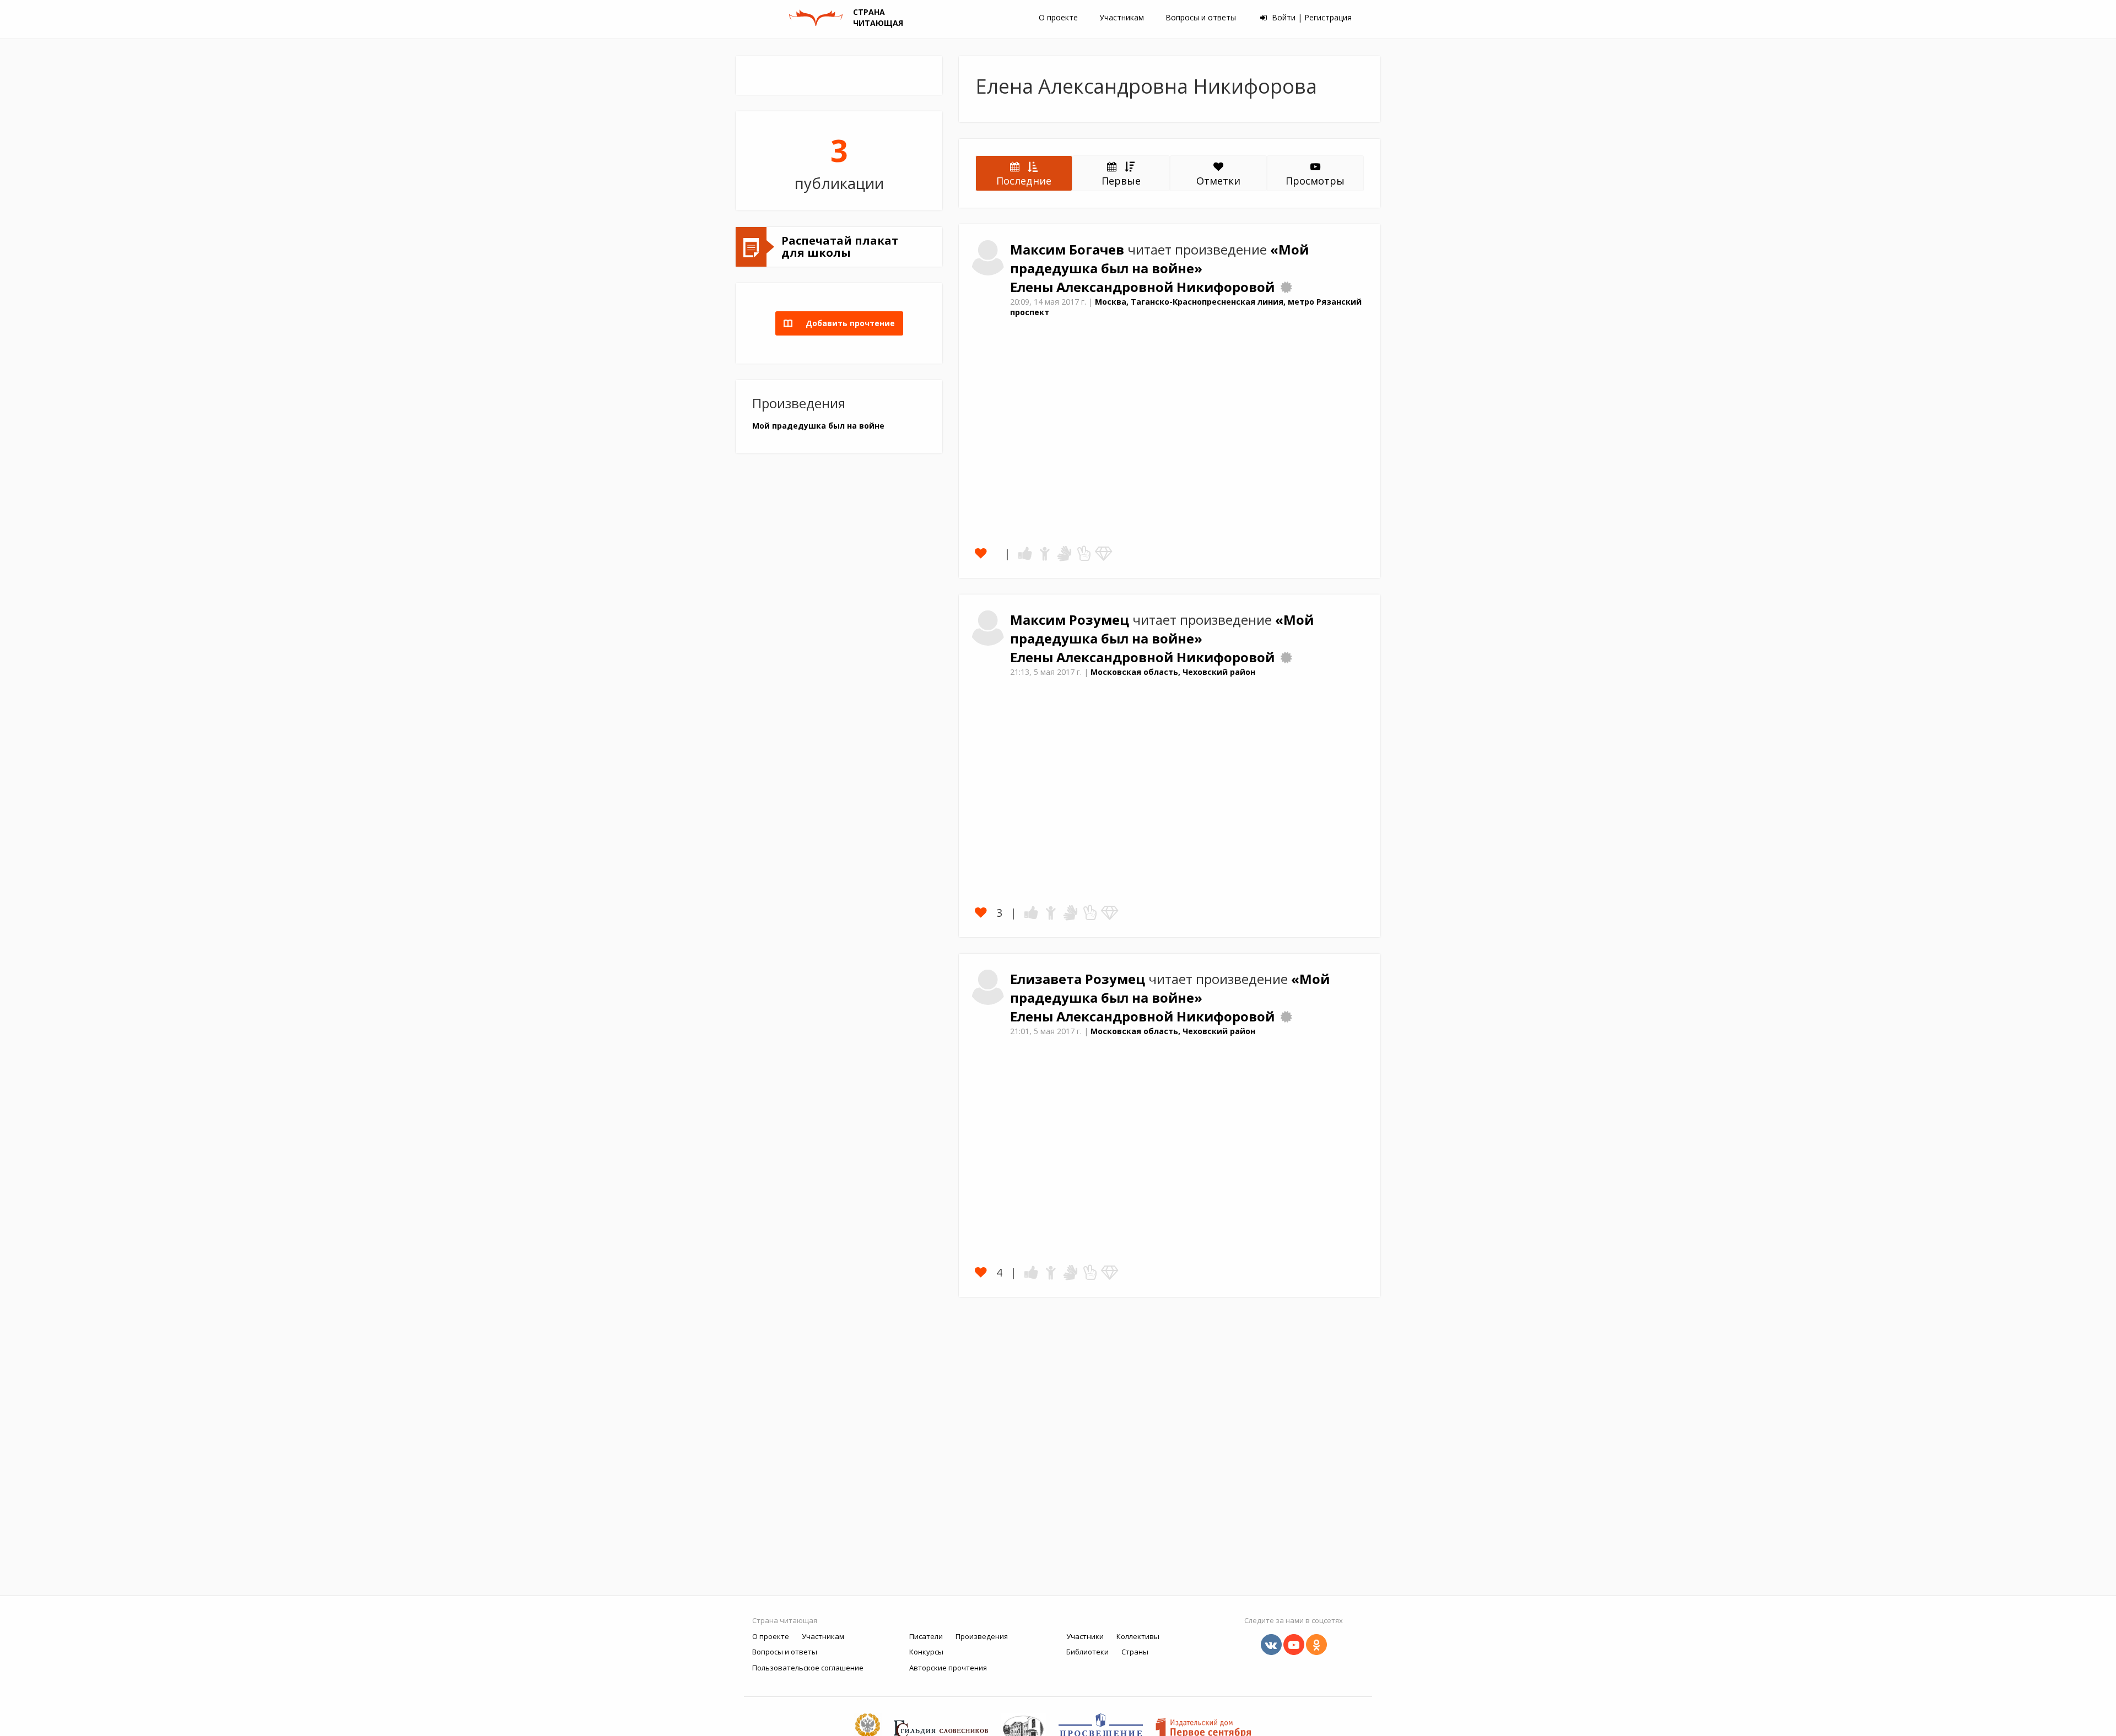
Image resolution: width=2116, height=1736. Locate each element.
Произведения (982, 1636)
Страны (1135, 1652)
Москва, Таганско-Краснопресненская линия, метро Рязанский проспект (1186, 307)
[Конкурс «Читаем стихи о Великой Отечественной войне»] (1286, 287)
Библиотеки (1087, 1652)
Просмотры (1315, 181)
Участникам (1122, 17)
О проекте (1058, 17)
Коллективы (1138, 1636)
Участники (1085, 1636)
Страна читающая (785, 1620)
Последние (1024, 181)
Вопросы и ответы (1201, 17)
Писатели (926, 1636)
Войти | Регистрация (1311, 17)
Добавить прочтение (847, 323)
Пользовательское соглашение (808, 1668)
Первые (1121, 181)
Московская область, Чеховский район (1173, 672)
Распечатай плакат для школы (840, 247)
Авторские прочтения (948, 1668)
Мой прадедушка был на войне (818, 426)
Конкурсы (926, 1652)
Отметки (1218, 181)
